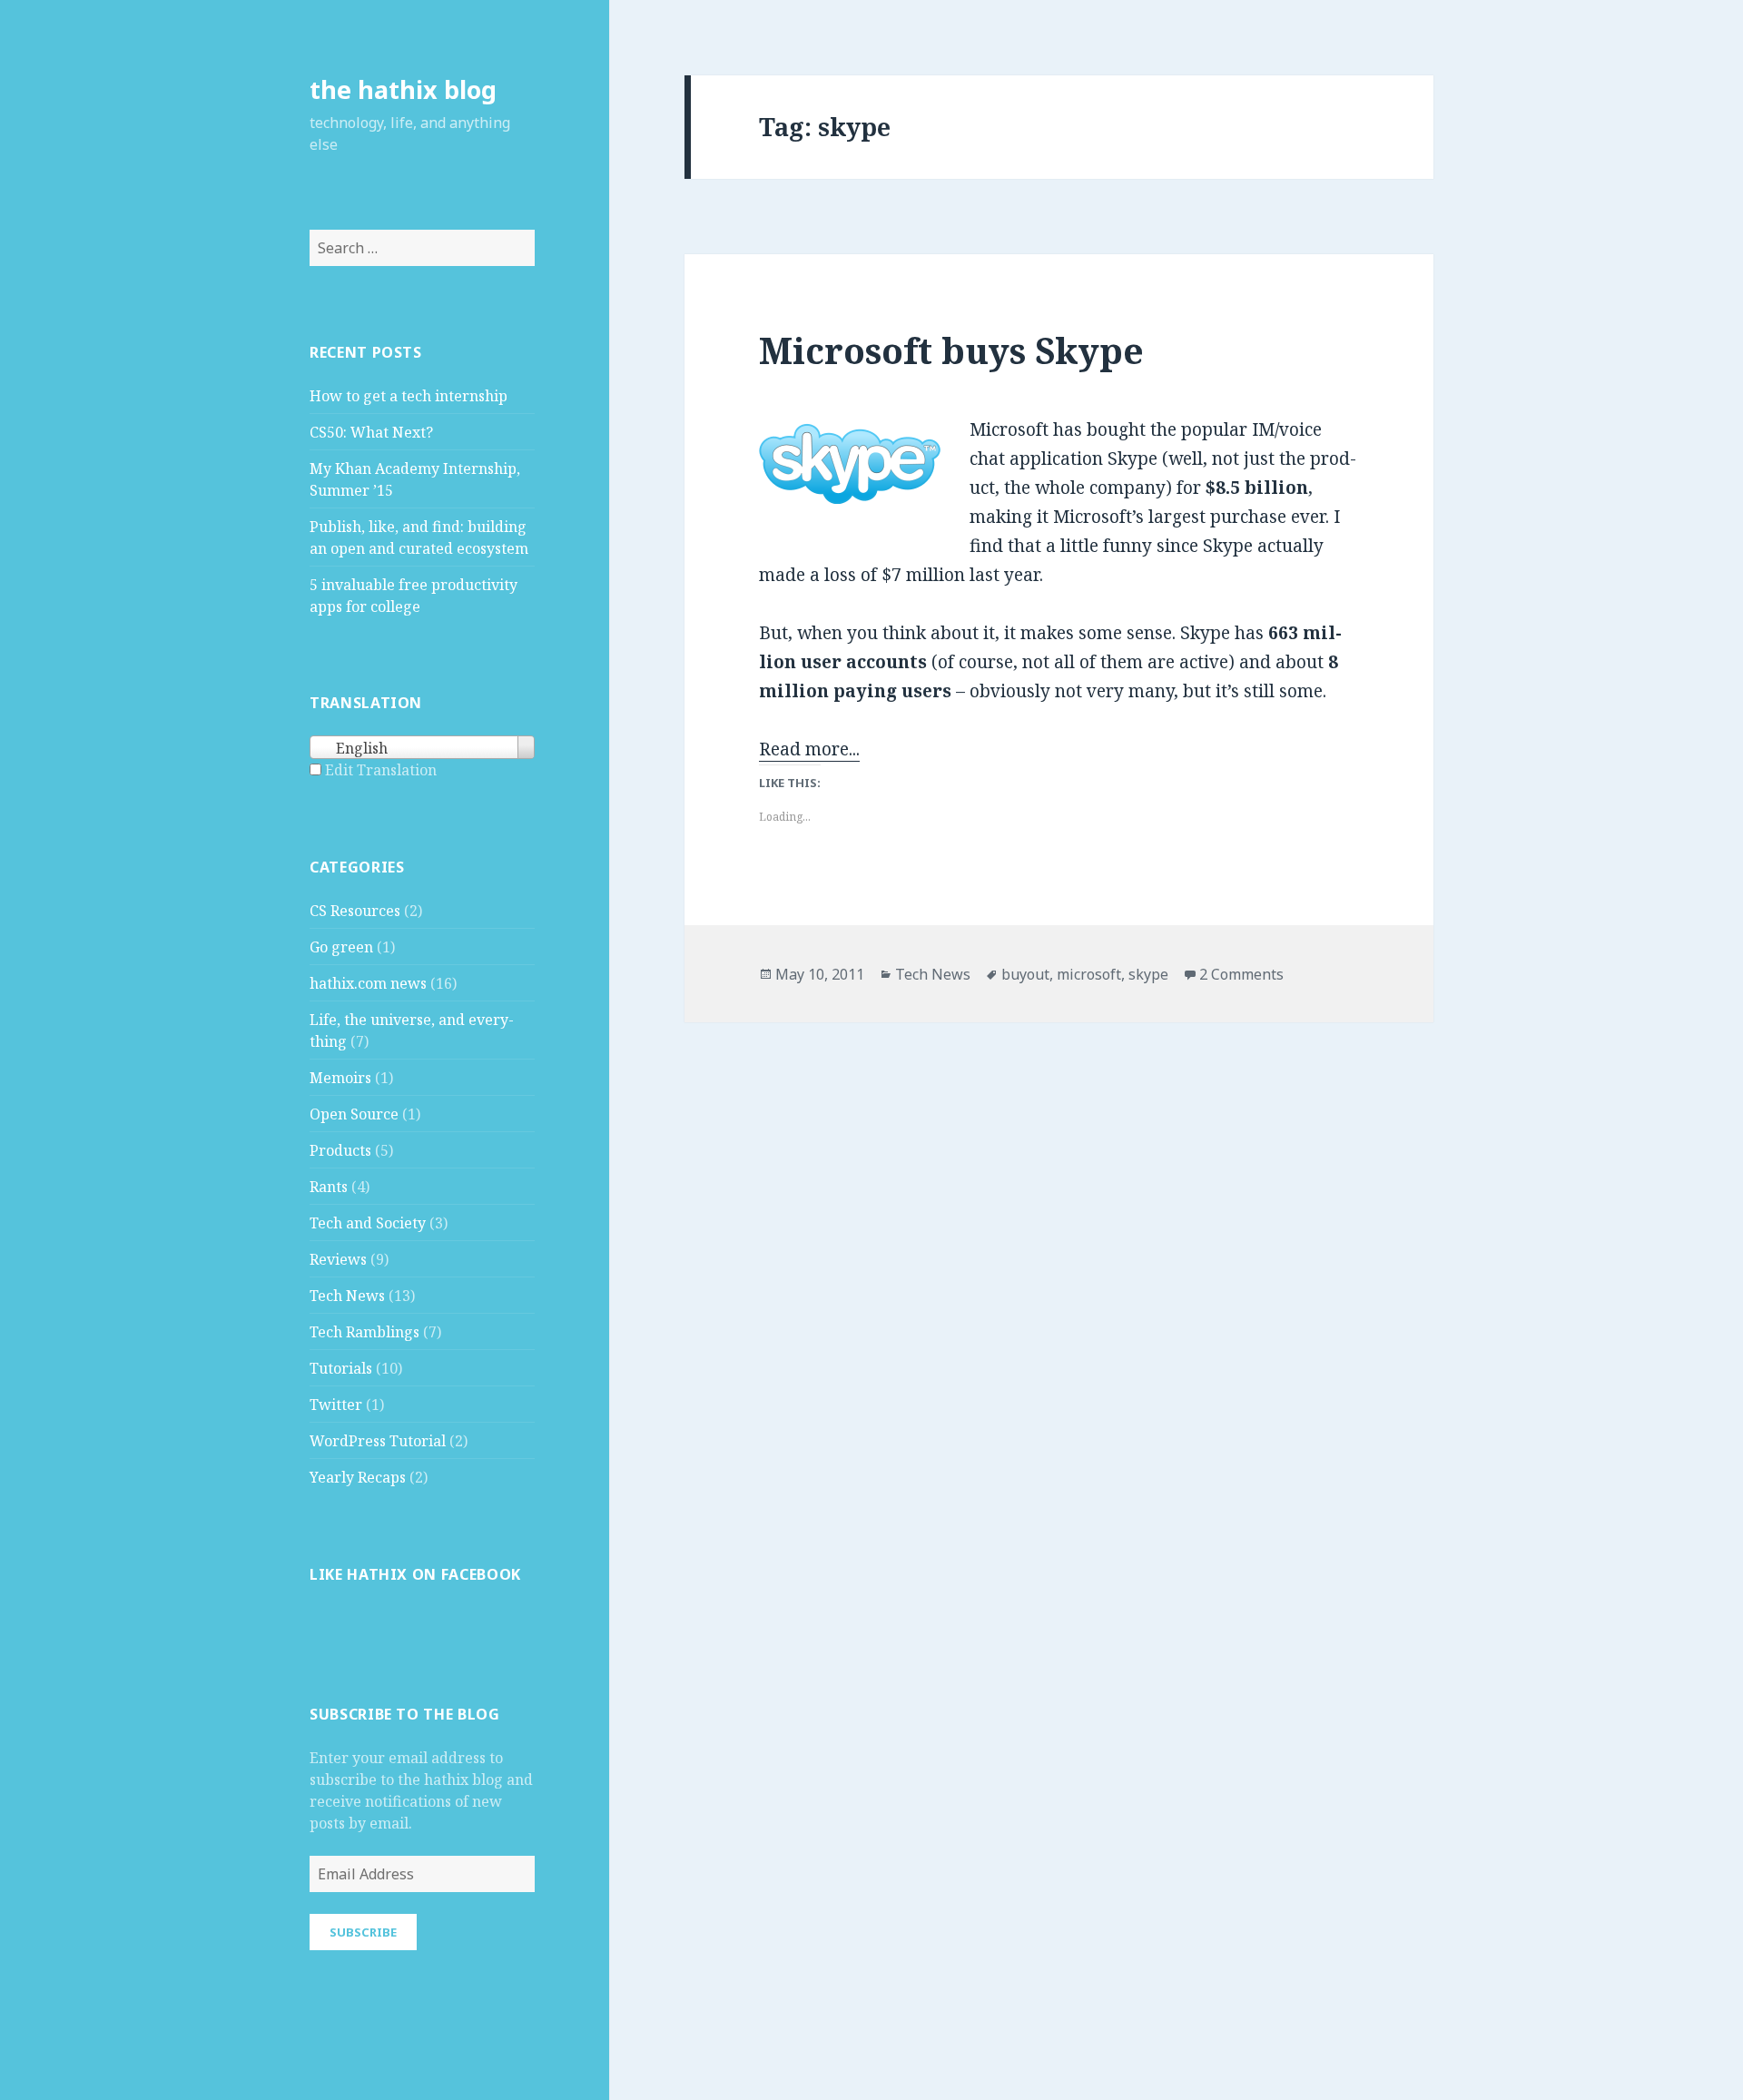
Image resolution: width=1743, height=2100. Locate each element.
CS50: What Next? (371, 432)
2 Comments (1241, 974)
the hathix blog (403, 89)
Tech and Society (368, 1223)
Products (340, 1150)
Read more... (809, 749)
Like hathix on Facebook (415, 1574)
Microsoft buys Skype (951, 350)
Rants (329, 1187)
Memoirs (340, 1078)
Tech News (347, 1296)
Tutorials (341, 1368)
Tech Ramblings (364, 1332)
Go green (341, 947)
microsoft (1089, 974)
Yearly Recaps (358, 1477)
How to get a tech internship (409, 396)
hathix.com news (368, 983)
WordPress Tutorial (378, 1441)
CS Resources (355, 911)
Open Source (354, 1114)
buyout (1025, 974)
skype (1148, 974)
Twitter (336, 1405)
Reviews (338, 1259)
